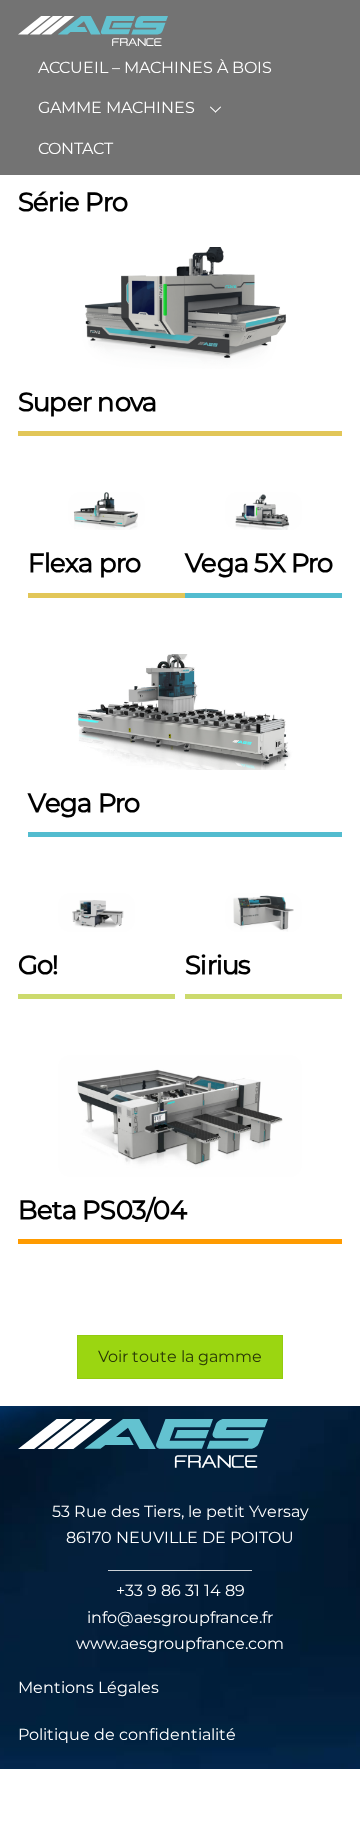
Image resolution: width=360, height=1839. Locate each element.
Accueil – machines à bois (155, 67)
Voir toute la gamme (180, 1356)
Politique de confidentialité (127, 1734)
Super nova (87, 401)
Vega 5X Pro (259, 562)
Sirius (217, 964)
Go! (38, 964)
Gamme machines (116, 107)
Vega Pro (83, 802)
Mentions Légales (88, 1687)
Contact (75, 148)
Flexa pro (84, 562)
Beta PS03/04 (102, 1209)
